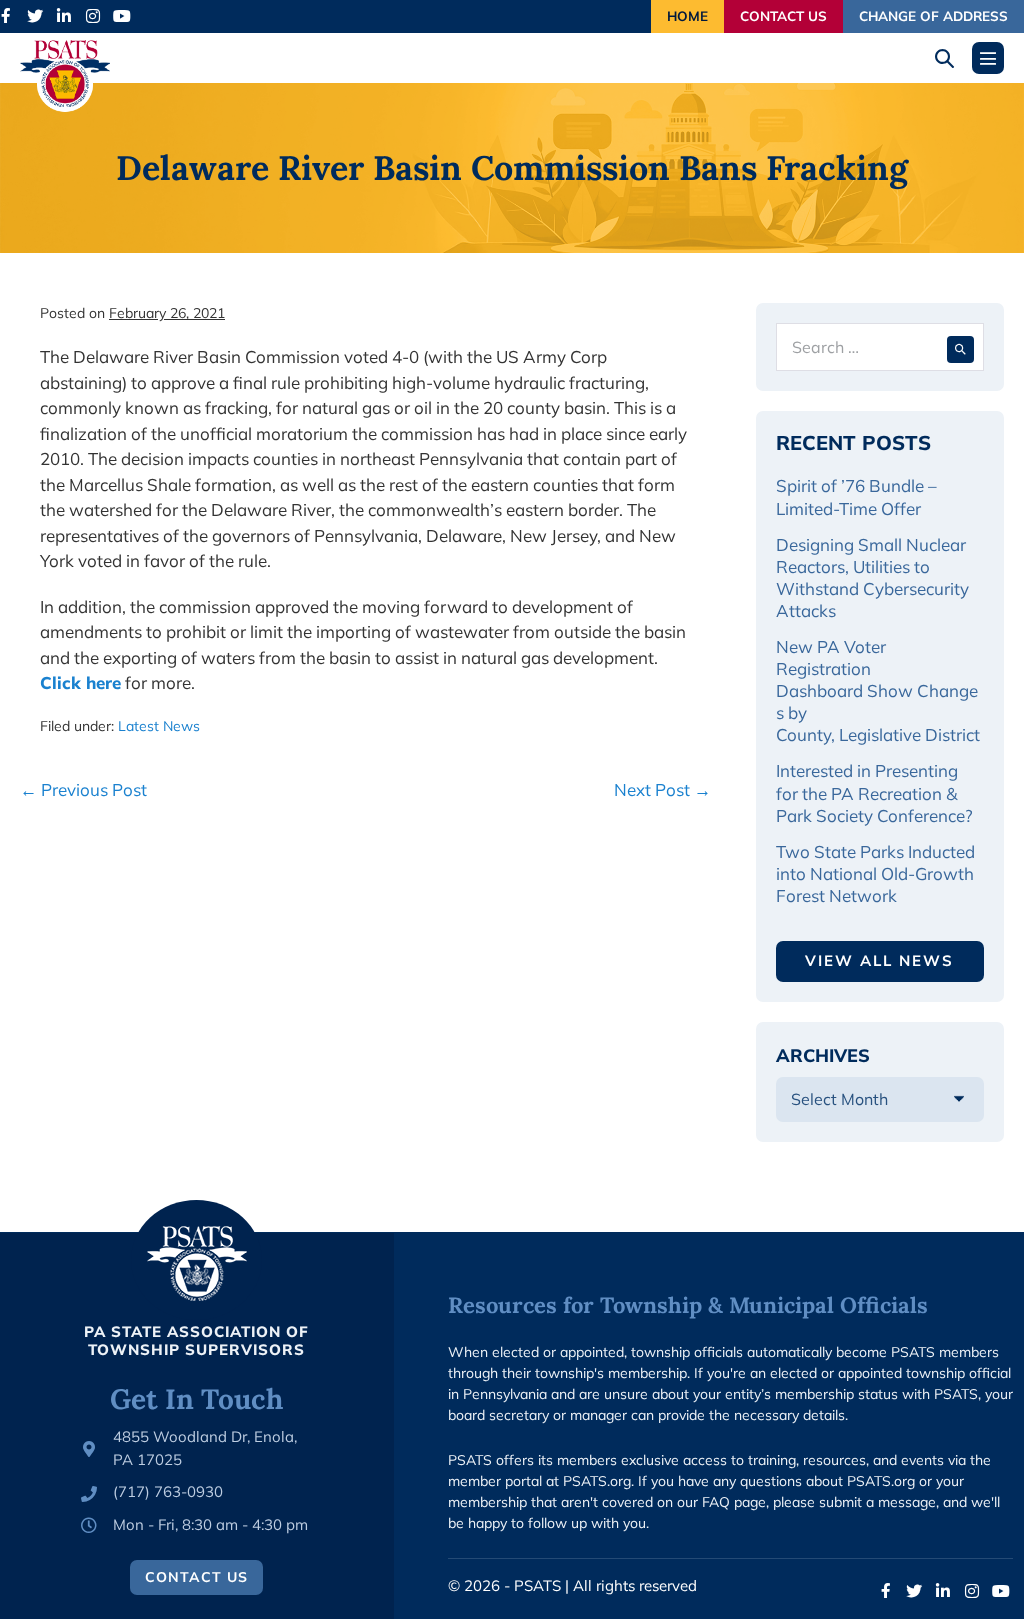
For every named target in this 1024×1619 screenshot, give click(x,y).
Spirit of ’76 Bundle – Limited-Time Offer (856, 496)
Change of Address (933, 15)
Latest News (159, 726)
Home (687, 15)
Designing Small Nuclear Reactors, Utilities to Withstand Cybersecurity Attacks (872, 577)
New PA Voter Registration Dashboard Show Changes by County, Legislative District (878, 690)
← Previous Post (83, 789)
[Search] (960, 347)
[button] (951, 58)
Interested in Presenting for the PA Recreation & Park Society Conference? (874, 792)
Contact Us (783, 15)
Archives (823, 1055)
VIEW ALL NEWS (879, 960)
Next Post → (662, 789)
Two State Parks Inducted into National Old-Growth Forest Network (875, 873)
